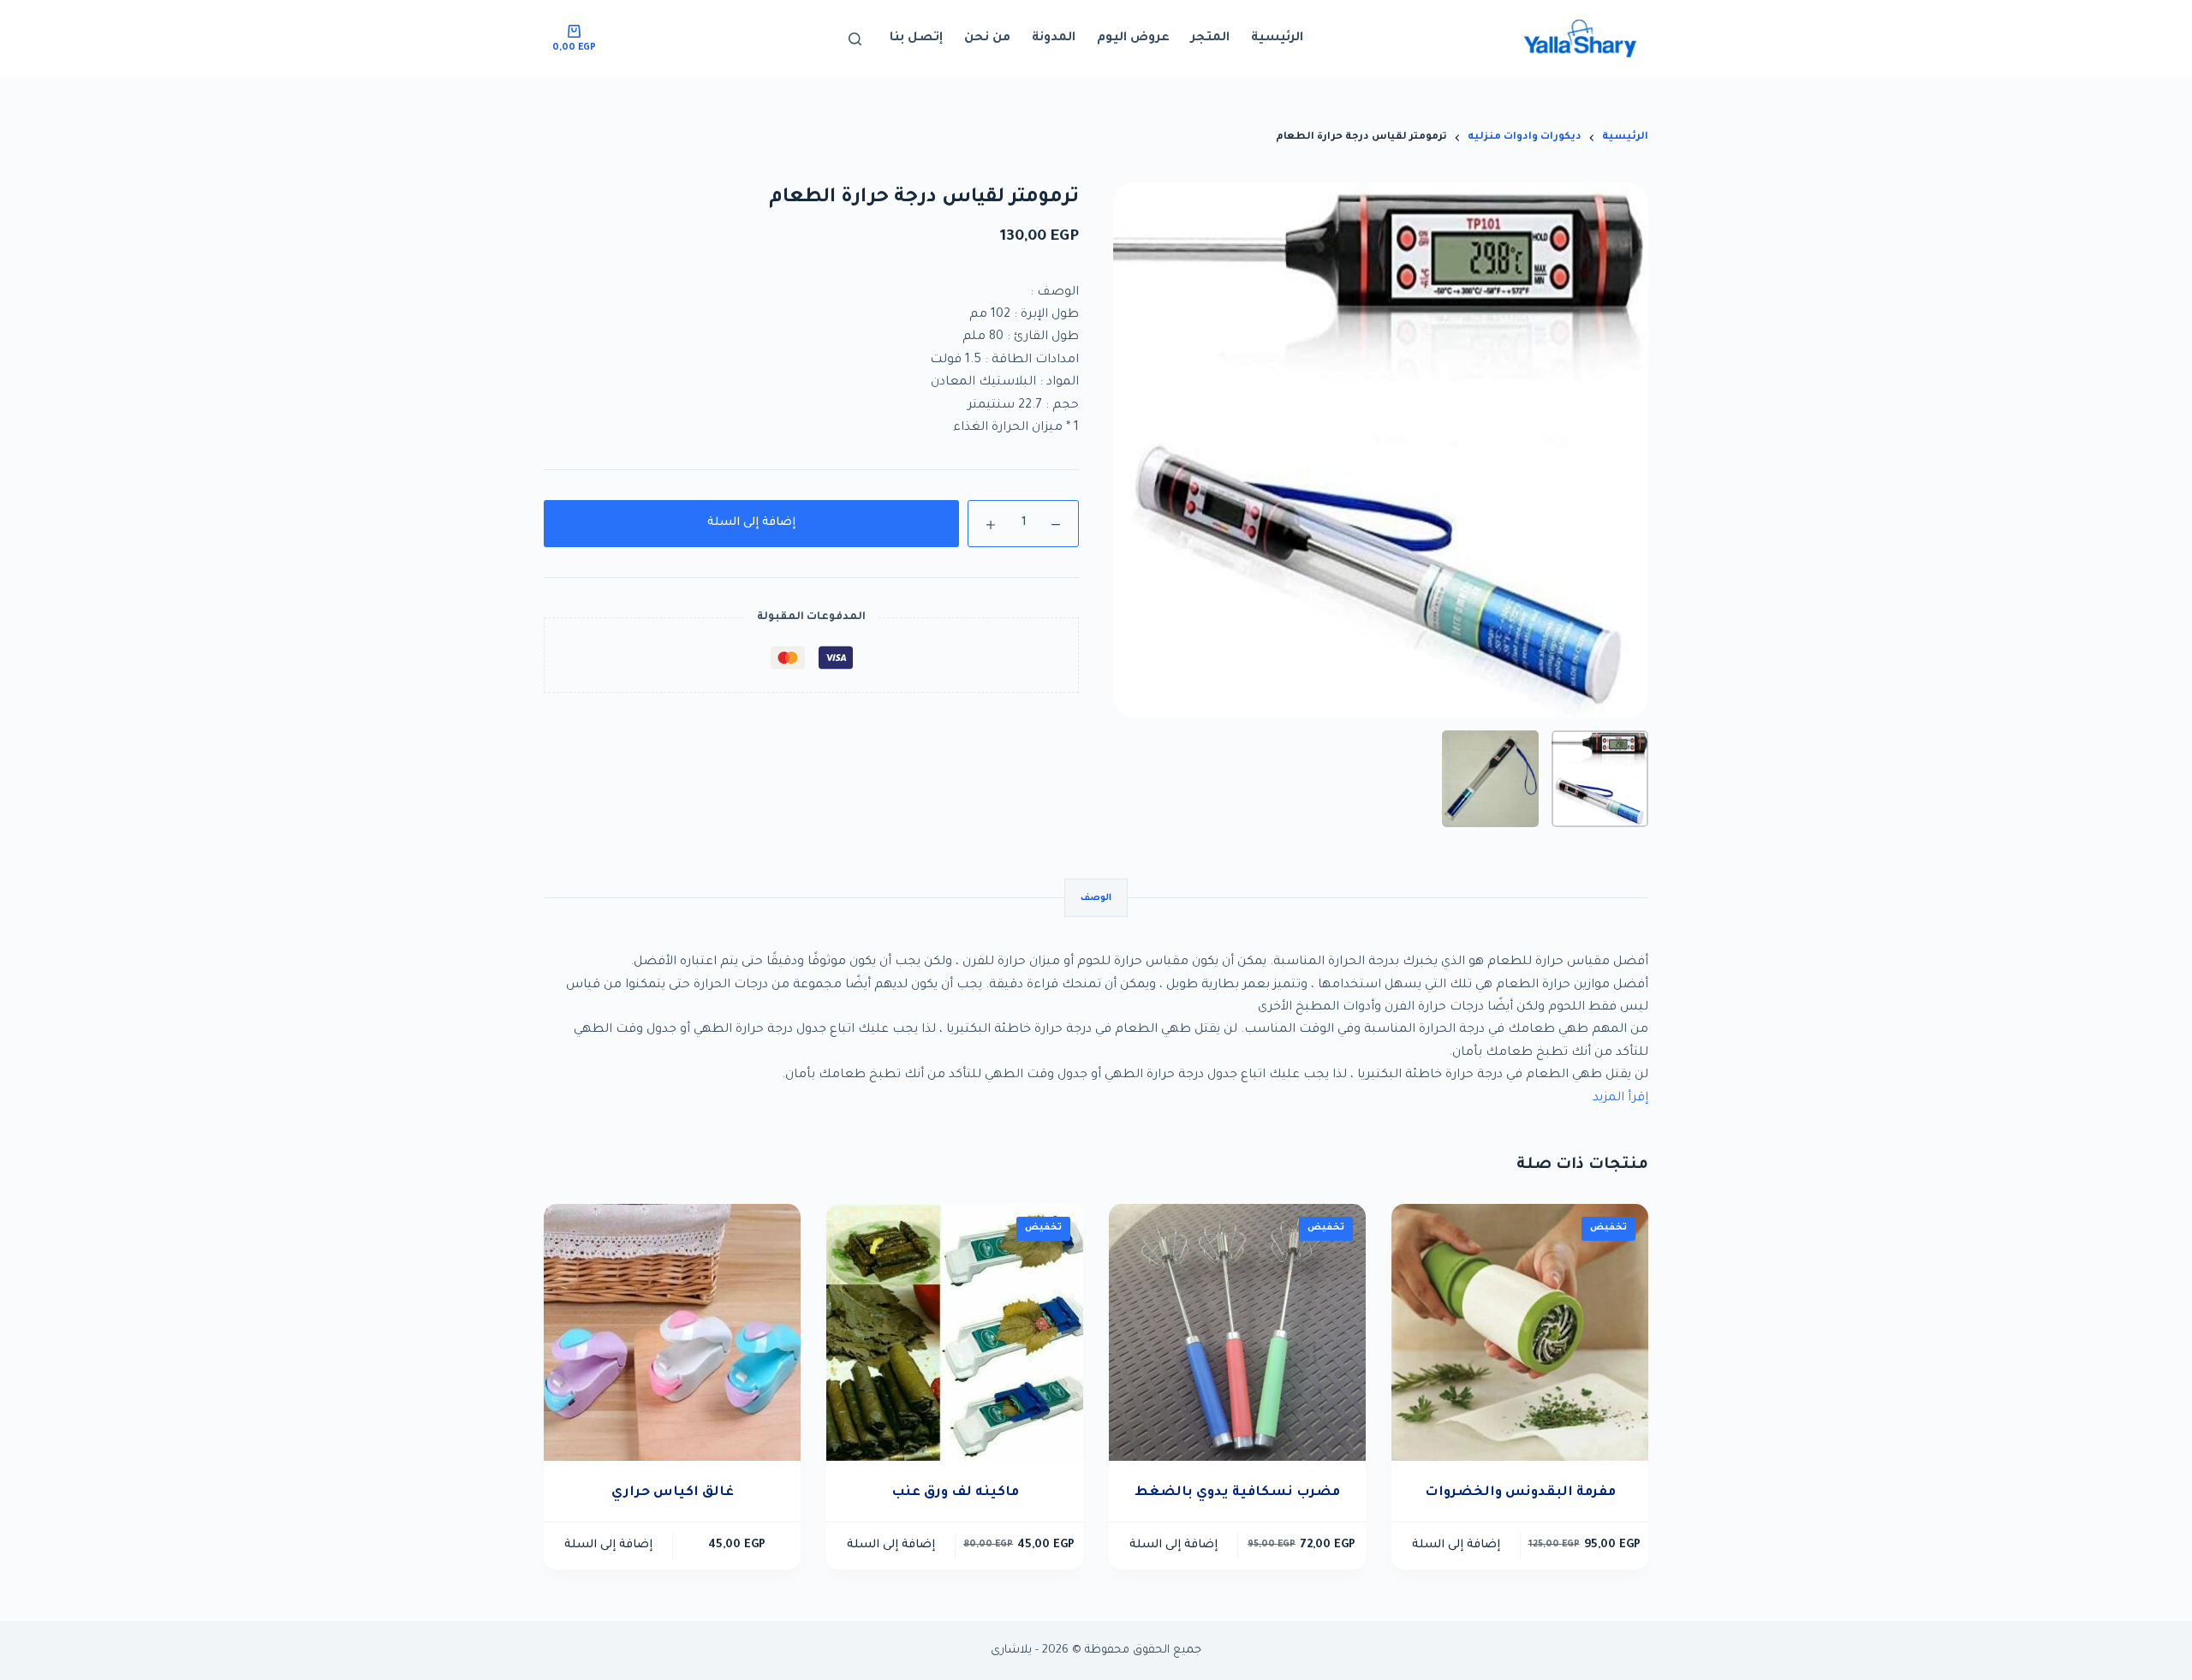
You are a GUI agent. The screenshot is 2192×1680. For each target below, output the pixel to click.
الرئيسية (1277, 39)
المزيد (1610, 1099)
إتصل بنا (916, 39)
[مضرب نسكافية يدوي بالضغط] (1237, 1332)
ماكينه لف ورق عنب (955, 1493)
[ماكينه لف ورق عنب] (955, 1332)
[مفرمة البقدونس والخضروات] (1520, 1332)
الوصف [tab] (1096, 898)
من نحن (987, 39)
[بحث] (855, 39)
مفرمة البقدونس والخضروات (1520, 1493)
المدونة (1054, 39)
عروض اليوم (1133, 39)
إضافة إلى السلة (751, 523)
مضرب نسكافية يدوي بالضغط (1237, 1493)
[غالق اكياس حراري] (672, 1332)
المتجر (1210, 39)
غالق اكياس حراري (673, 1493)
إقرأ (1638, 1099)
